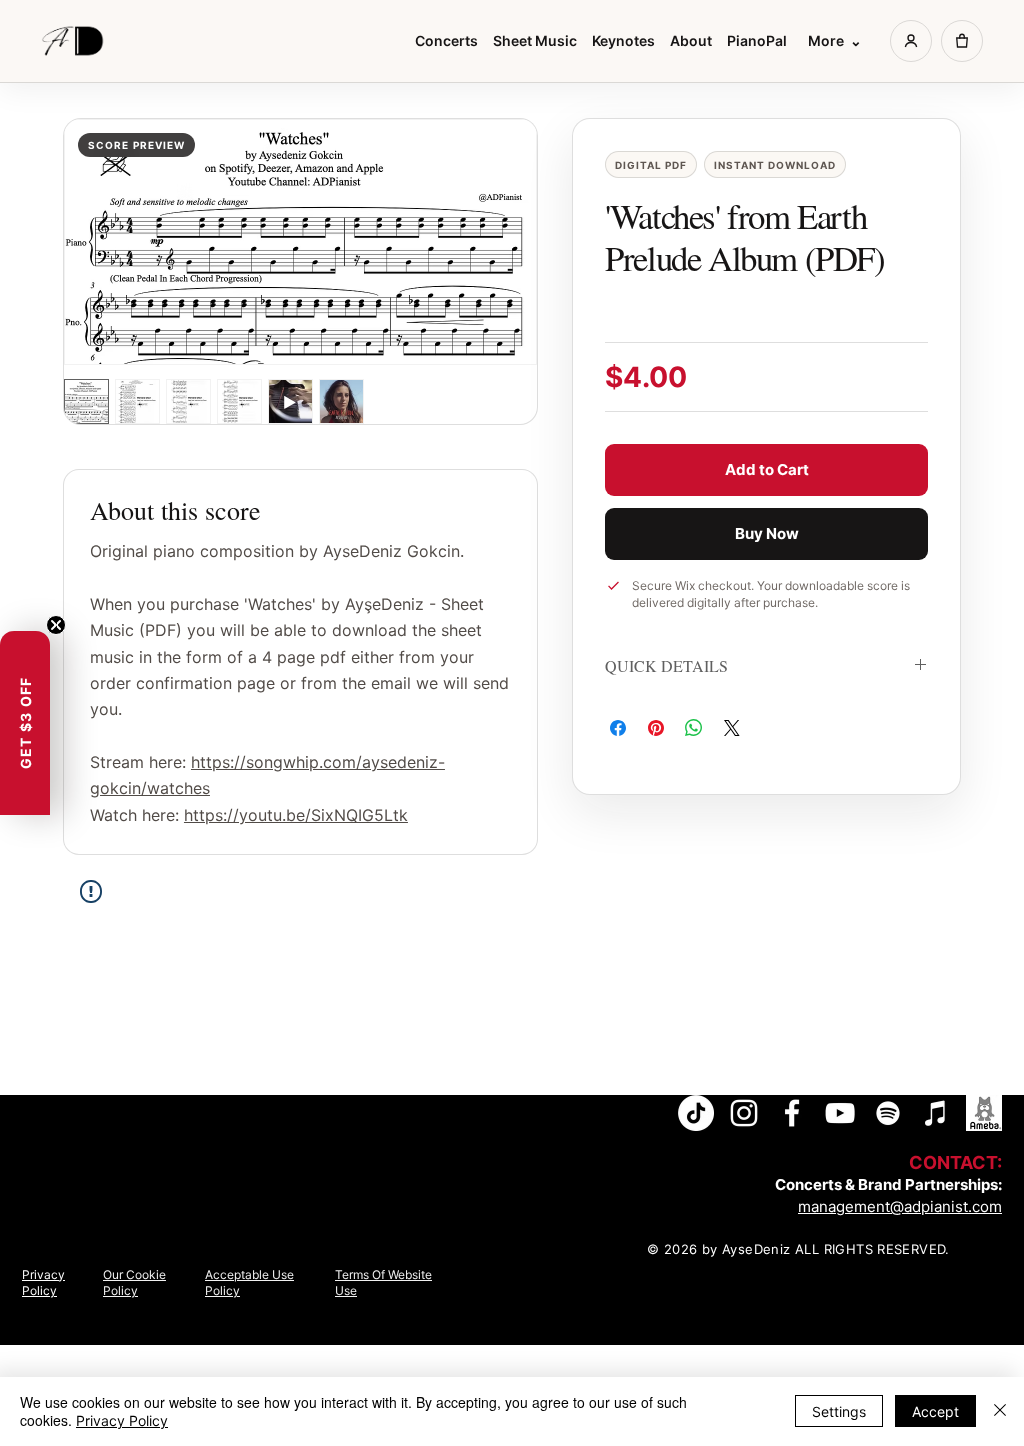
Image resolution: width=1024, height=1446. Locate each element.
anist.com (968, 1206)
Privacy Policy (122, 1420)
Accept (935, 1411)
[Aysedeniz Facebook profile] (792, 1113)
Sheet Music (535, 41)
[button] (25, 723)
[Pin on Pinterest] (656, 728)
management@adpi (866, 1206)
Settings (839, 1411)
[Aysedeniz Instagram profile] (744, 1113)
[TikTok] (696, 1113)
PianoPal (757, 41)
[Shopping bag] (962, 41)
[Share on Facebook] (618, 728)
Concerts (446, 41)
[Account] (911, 41)
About (691, 41)
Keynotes (623, 41)
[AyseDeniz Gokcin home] (76, 41)
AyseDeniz (756, 1249)
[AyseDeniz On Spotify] (888, 1113)
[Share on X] (732, 728)
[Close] (1000, 1411)
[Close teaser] (56, 625)
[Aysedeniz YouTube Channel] (840, 1113)
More (835, 41)
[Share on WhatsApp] (694, 728)
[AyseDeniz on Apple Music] (936, 1113)
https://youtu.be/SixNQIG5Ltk (296, 815)
